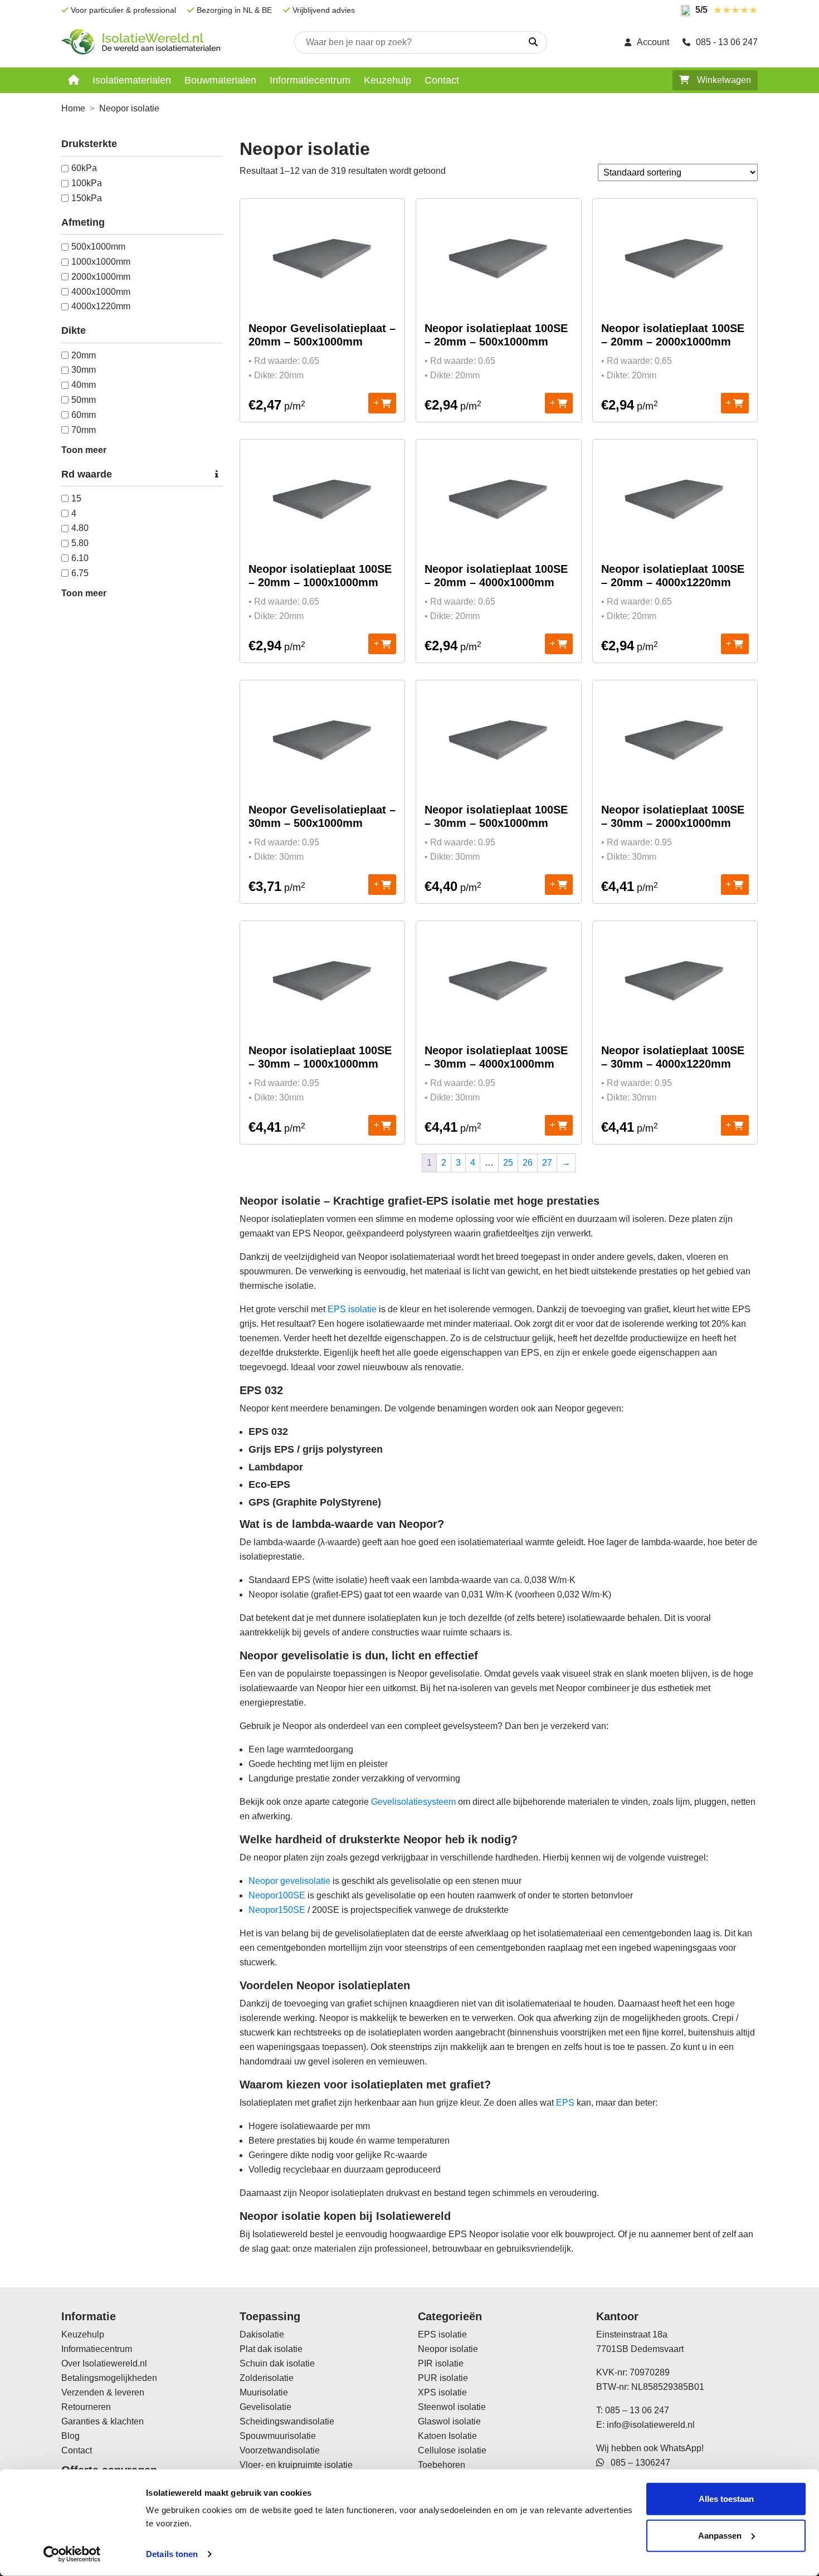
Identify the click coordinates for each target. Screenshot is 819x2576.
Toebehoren (442, 2465)
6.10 (80, 558)
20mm (84, 355)
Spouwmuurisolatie (278, 2436)
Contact (442, 80)
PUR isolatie (443, 2378)
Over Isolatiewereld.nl (104, 2363)
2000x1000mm (101, 277)
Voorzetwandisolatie (280, 2450)
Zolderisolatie (267, 2378)
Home (73, 108)
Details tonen (172, 2554)
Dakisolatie (262, 2334)
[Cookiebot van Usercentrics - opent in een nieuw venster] (72, 2554)
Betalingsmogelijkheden (109, 2378)
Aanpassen (720, 2535)
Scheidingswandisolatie (287, 2421)
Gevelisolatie (265, 2407)
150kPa (87, 198)
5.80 (80, 543)
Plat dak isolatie (271, 2349)
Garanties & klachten (103, 2421)
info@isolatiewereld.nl (651, 2425)
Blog (70, 2436)
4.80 (80, 528)
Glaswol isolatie (449, 2421)
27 (547, 1163)
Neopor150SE (277, 1910)
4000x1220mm (101, 306)
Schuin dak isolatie (277, 2363)
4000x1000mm (101, 292)
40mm (84, 385)
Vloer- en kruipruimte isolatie (296, 2465)
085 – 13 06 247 (637, 2410)
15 (76, 498)
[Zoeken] (533, 42)
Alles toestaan (726, 2499)
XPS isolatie (442, 2392)
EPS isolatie (352, 1309)
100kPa (87, 183)
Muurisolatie (264, 2392)
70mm (84, 430)
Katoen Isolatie (447, 2436)
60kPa (84, 168)
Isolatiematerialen (132, 80)
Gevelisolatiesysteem (413, 1802)
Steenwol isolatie (452, 2407)
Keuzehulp (387, 80)
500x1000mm (98, 247)
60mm (84, 415)
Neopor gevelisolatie (289, 1881)
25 (508, 1163)
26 (528, 1163)
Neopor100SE (277, 1895)
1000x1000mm (101, 262)
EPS (565, 2103)
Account (653, 42)
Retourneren (86, 2407)
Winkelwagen (723, 80)
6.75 (80, 573)
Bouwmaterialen (220, 80)
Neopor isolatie (448, 2349)
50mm (84, 400)
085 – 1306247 (637, 2463)
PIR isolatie (441, 2363)
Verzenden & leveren (103, 2392)
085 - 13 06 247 (727, 42)
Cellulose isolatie (452, 2450)
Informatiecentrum (310, 80)
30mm (84, 370)
